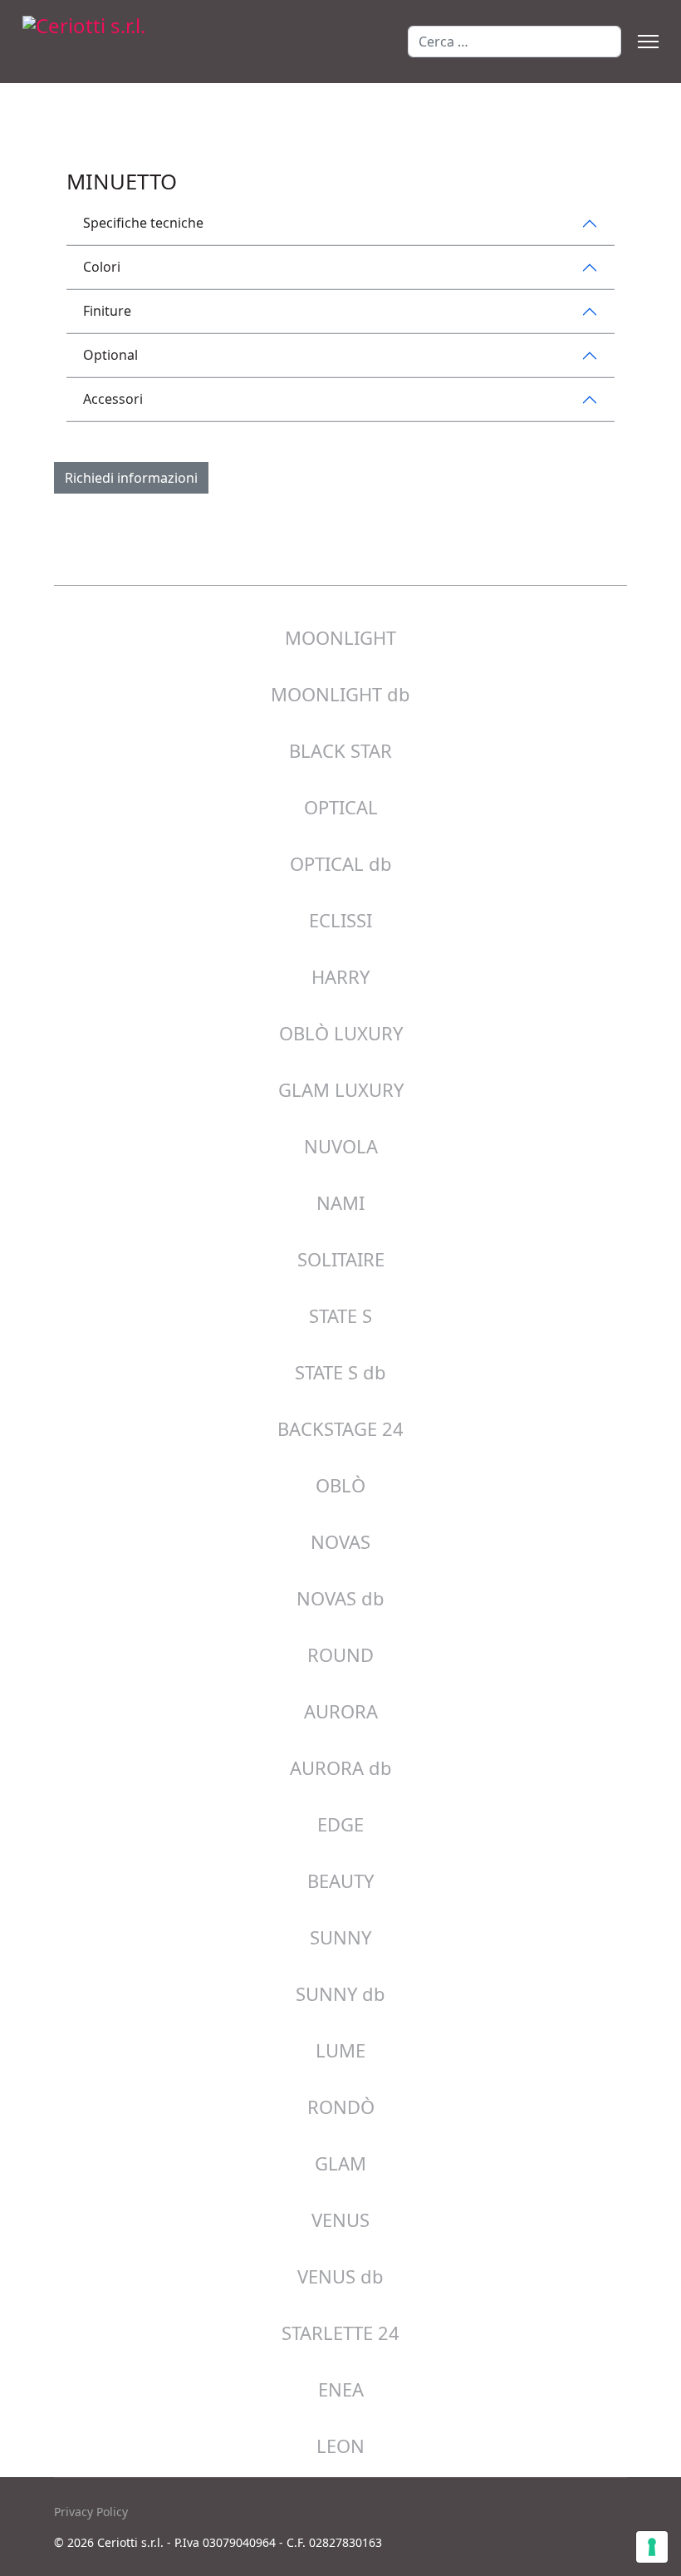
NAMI (340, 1202)
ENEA (341, 2389)
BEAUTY (340, 1880)
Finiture (107, 311)
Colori (102, 267)
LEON (340, 2446)
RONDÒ (341, 2107)
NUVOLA (341, 1146)
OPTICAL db (341, 863)
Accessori (113, 399)
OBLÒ (340, 1485)
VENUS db (340, 2276)
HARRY (340, 976)
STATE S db (340, 1372)
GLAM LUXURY (341, 1089)
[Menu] (648, 42)
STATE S (340, 1315)
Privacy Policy (91, 2512)
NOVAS (340, 1541)
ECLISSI (340, 920)
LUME (340, 2050)
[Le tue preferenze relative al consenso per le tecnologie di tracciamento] (652, 2547)
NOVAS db (340, 1598)
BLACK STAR (340, 750)
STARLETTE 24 (340, 2333)
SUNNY (340, 1937)
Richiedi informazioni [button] (131, 478)
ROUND (340, 1654)
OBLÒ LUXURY (341, 1033)
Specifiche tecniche (143, 223)
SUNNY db (340, 1993)
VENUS (340, 2220)
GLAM (340, 2163)
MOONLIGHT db (340, 694)
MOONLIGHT (340, 637)
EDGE (340, 1824)
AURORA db (341, 1767)
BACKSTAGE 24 (340, 1428)
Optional (110, 355)
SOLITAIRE (341, 1259)
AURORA (341, 1711)
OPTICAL (341, 807)
